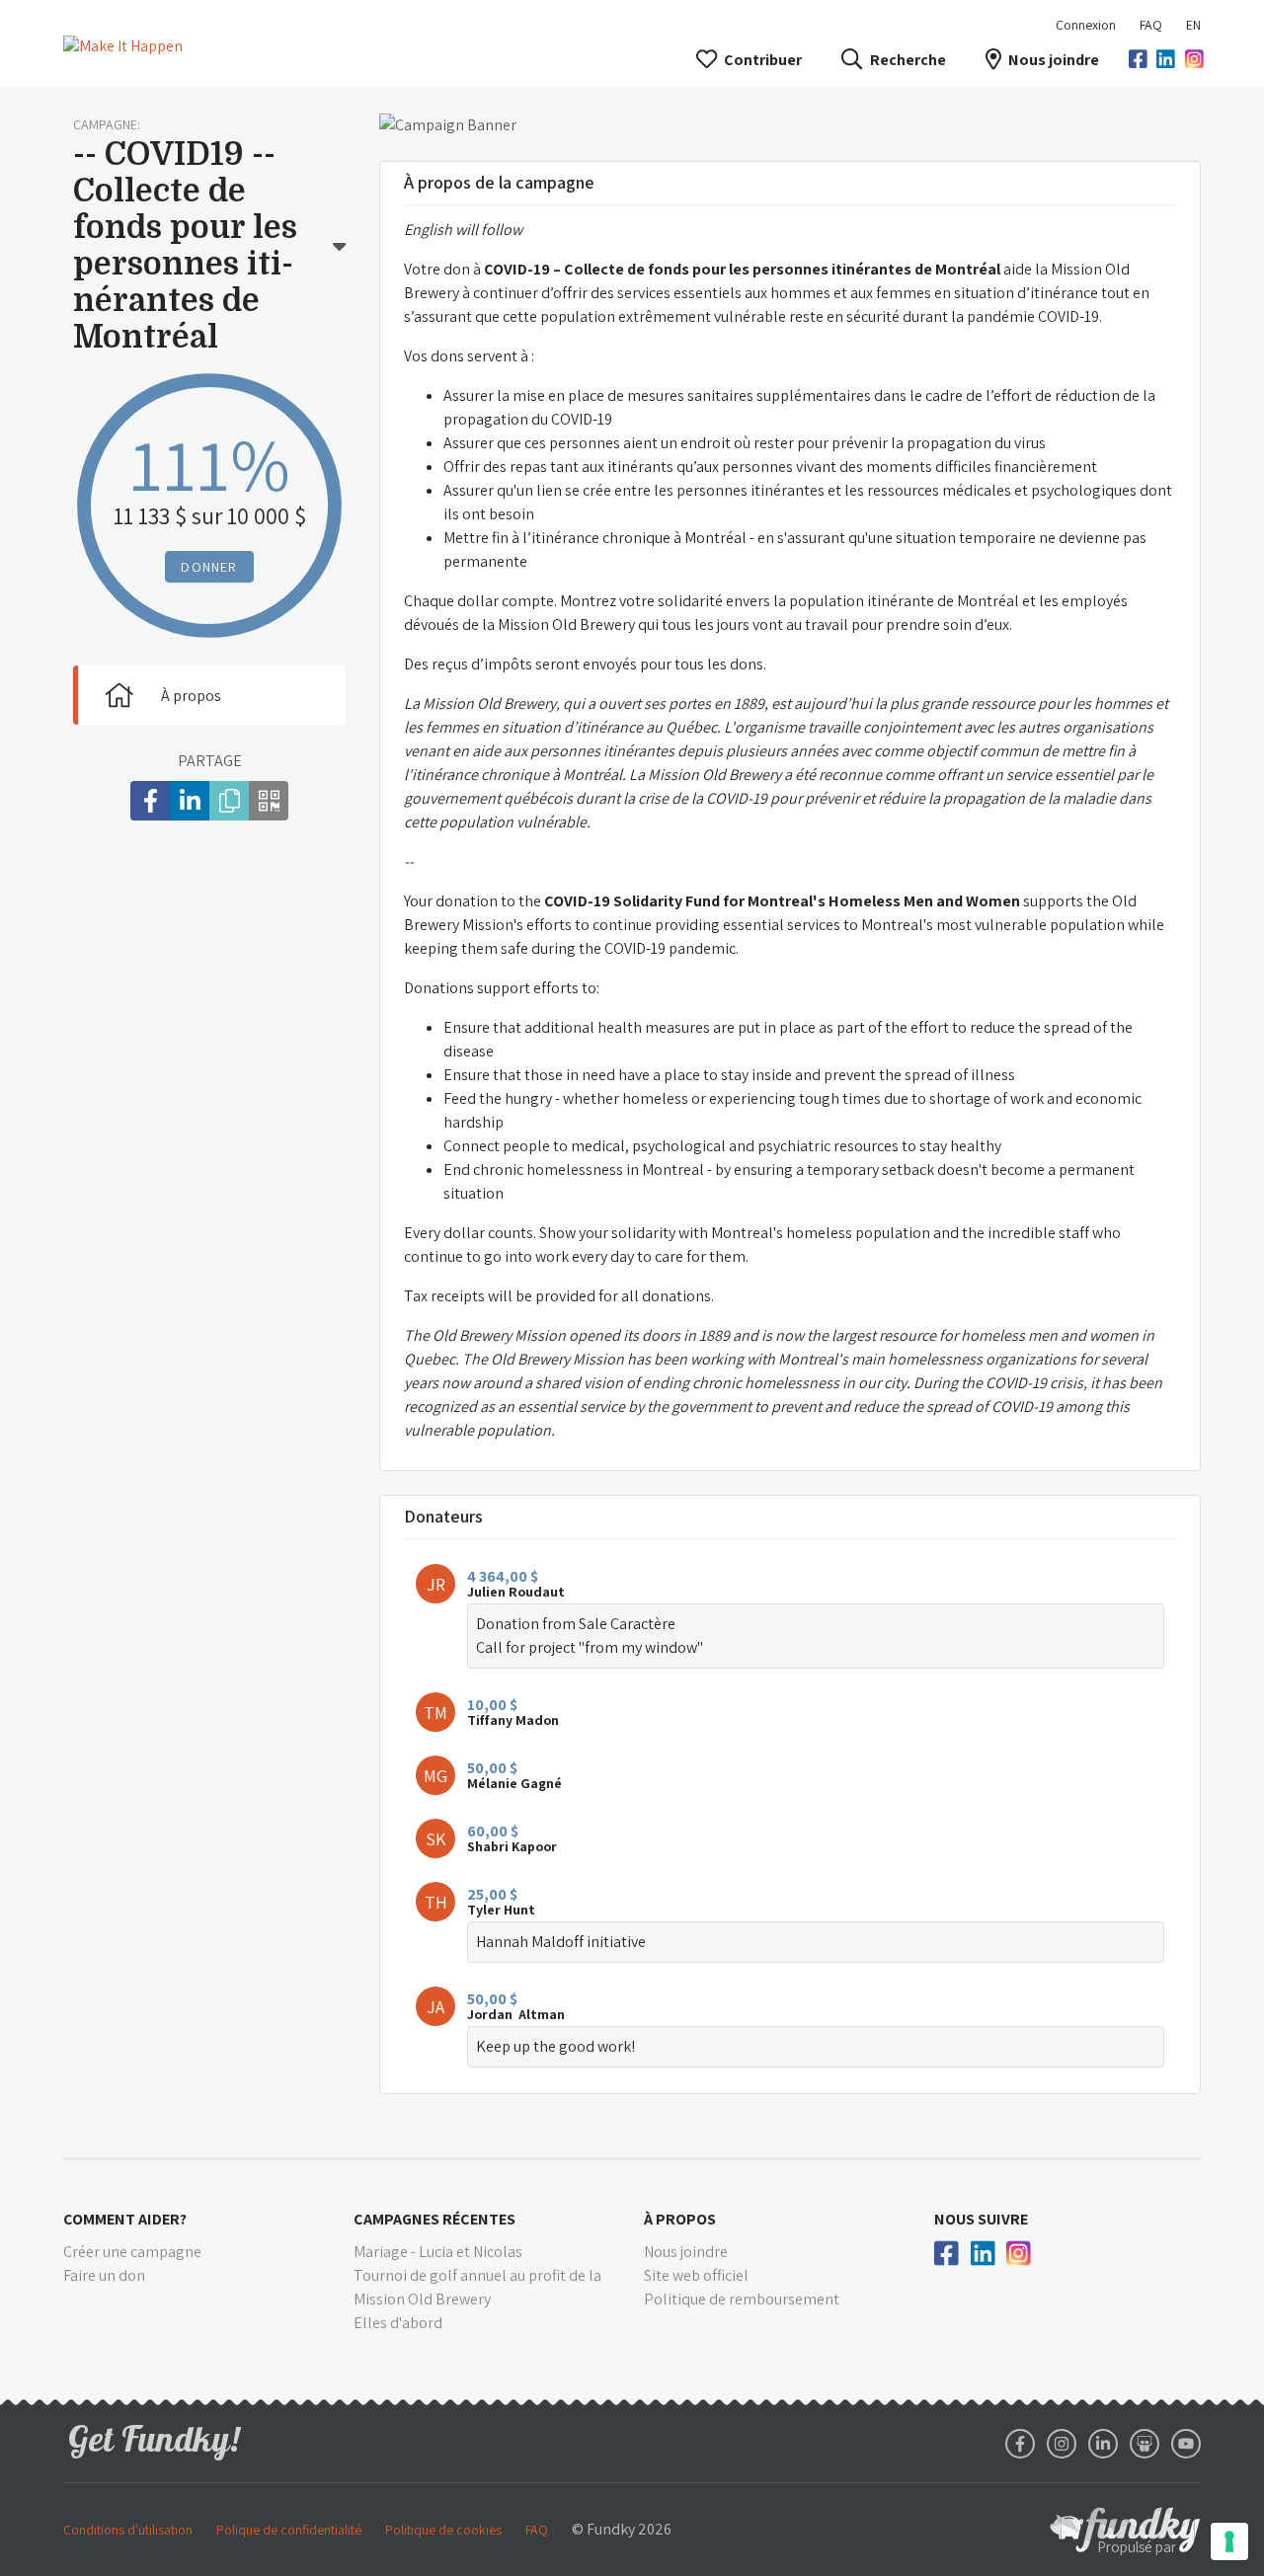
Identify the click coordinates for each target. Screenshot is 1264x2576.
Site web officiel (696, 2275)
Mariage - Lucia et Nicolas (438, 2252)
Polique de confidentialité (289, 2530)
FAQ (1151, 25)
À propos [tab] (680, 2219)
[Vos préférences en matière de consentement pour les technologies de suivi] (1229, 2541)
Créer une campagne (132, 2252)
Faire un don (104, 2275)
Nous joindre (1054, 60)
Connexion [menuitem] (1086, 25)
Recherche (908, 60)
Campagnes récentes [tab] (434, 2219)
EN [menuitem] (1193, 25)
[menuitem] (1151, 25)
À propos (191, 696)
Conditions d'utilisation (128, 2530)
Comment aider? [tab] (125, 2219)
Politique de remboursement (742, 2299)
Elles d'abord (398, 2323)
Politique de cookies (443, 2530)
